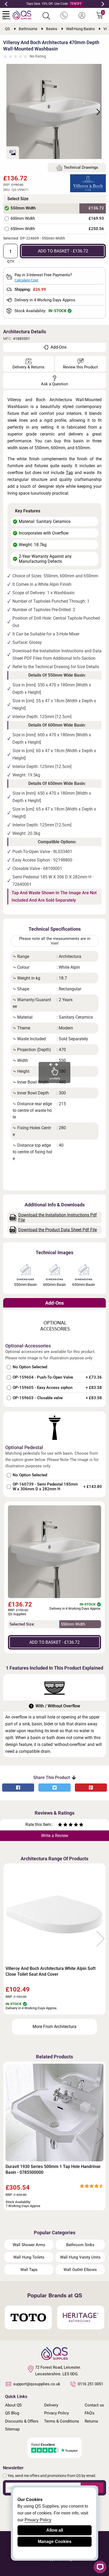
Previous (6, 4)
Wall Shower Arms (29, 2245)
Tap (69, 473)
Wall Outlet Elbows (80, 2270)
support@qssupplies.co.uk (37, 2384)
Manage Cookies (55, 2542)
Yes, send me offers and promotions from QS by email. (52, 2476)
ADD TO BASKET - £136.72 (63, 251)
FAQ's (90, 2413)
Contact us (94, 2405)
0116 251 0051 (90, 2384)
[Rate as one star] (60, 1825)
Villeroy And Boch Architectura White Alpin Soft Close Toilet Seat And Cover (51, 1971)
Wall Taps (29, 2270)
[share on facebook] (18, 1788)
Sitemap (12, 2429)
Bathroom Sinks (80, 2245)
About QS (13, 2405)
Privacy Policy (56, 2413)
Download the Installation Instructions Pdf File (58, 1217)
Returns (91, 2421)
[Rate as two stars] (63, 1825)
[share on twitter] (54, 1788)
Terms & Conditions (62, 2421)
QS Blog (12, 2413)
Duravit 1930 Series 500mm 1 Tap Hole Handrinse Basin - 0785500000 (53, 2169)
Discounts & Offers (22, 2421)
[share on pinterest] (91, 1788)
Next (103, 4)
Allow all (55, 2530)
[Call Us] (64, 16)
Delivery (51, 2405)
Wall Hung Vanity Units (80, 2257)
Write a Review (55, 1836)
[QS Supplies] (22, 15)
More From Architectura (54, 2027)
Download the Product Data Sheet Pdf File (58, 1230)
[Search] (46, 16)
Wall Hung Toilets (29, 2257)
